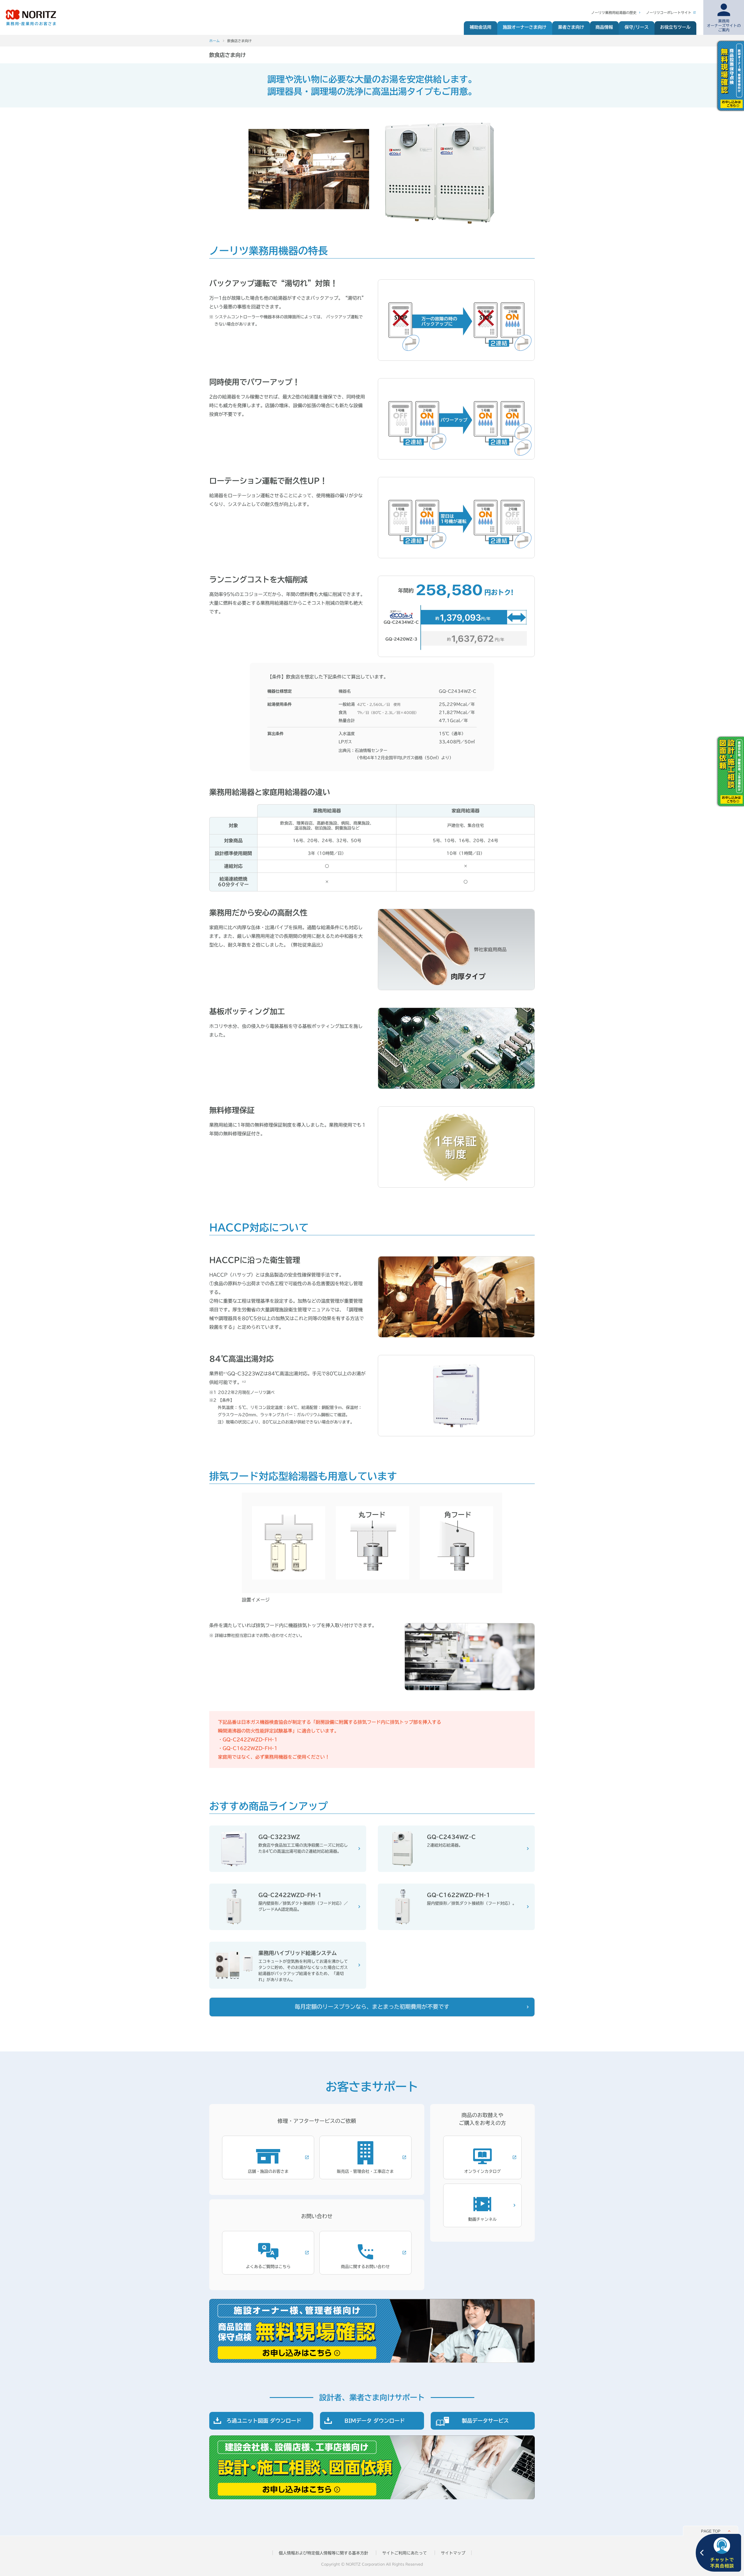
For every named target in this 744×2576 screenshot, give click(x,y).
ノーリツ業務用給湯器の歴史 (614, 12)
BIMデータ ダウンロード (375, 2421)
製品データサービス (485, 2421)
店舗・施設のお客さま (268, 2171)
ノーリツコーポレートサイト (669, 12)
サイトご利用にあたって (405, 2553)
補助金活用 (481, 27)
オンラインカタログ (482, 2171)
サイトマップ (453, 2553)
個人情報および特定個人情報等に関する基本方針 (323, 2553)
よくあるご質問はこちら (268, 2267)
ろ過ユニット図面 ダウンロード (264, 2421)
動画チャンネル (482, 2219)
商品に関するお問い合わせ (365, 2267)
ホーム (214, 41)
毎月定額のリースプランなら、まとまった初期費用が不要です (372, 2007)
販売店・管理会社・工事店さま (365, 2171)
